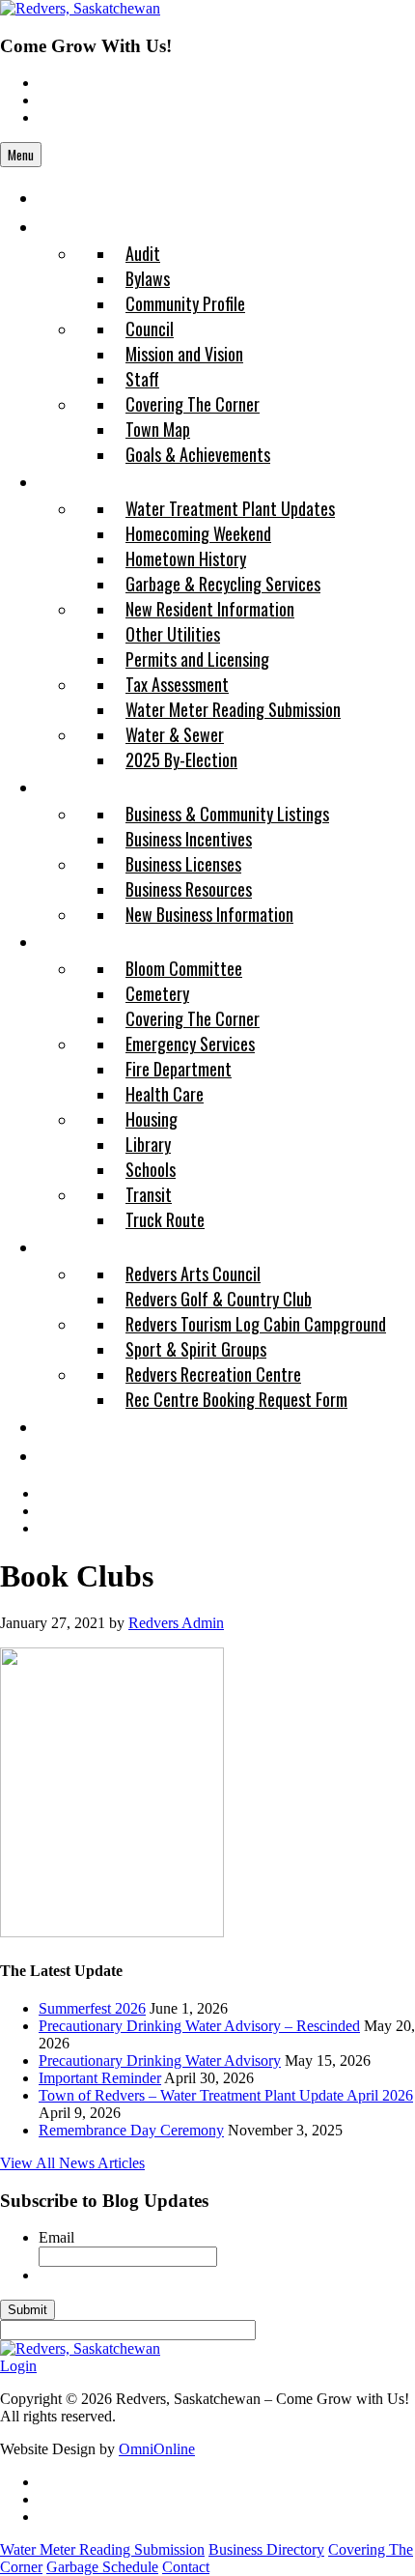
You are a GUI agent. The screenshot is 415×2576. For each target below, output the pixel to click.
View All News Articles (72, 2163)
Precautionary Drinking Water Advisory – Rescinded (199, 2026)
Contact (186, 2567)
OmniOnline (157, 2449)
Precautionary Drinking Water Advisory (160, 2061)
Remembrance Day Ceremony (131, 2130)
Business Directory (266, 2549)
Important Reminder (100, 2078)
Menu (21, 155)
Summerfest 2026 (92, 2008)
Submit (28, 2310)
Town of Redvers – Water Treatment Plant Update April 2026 (226, 2095)
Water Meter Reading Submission (102, 2549)
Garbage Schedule (102, 2567)
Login (18, 2366)
